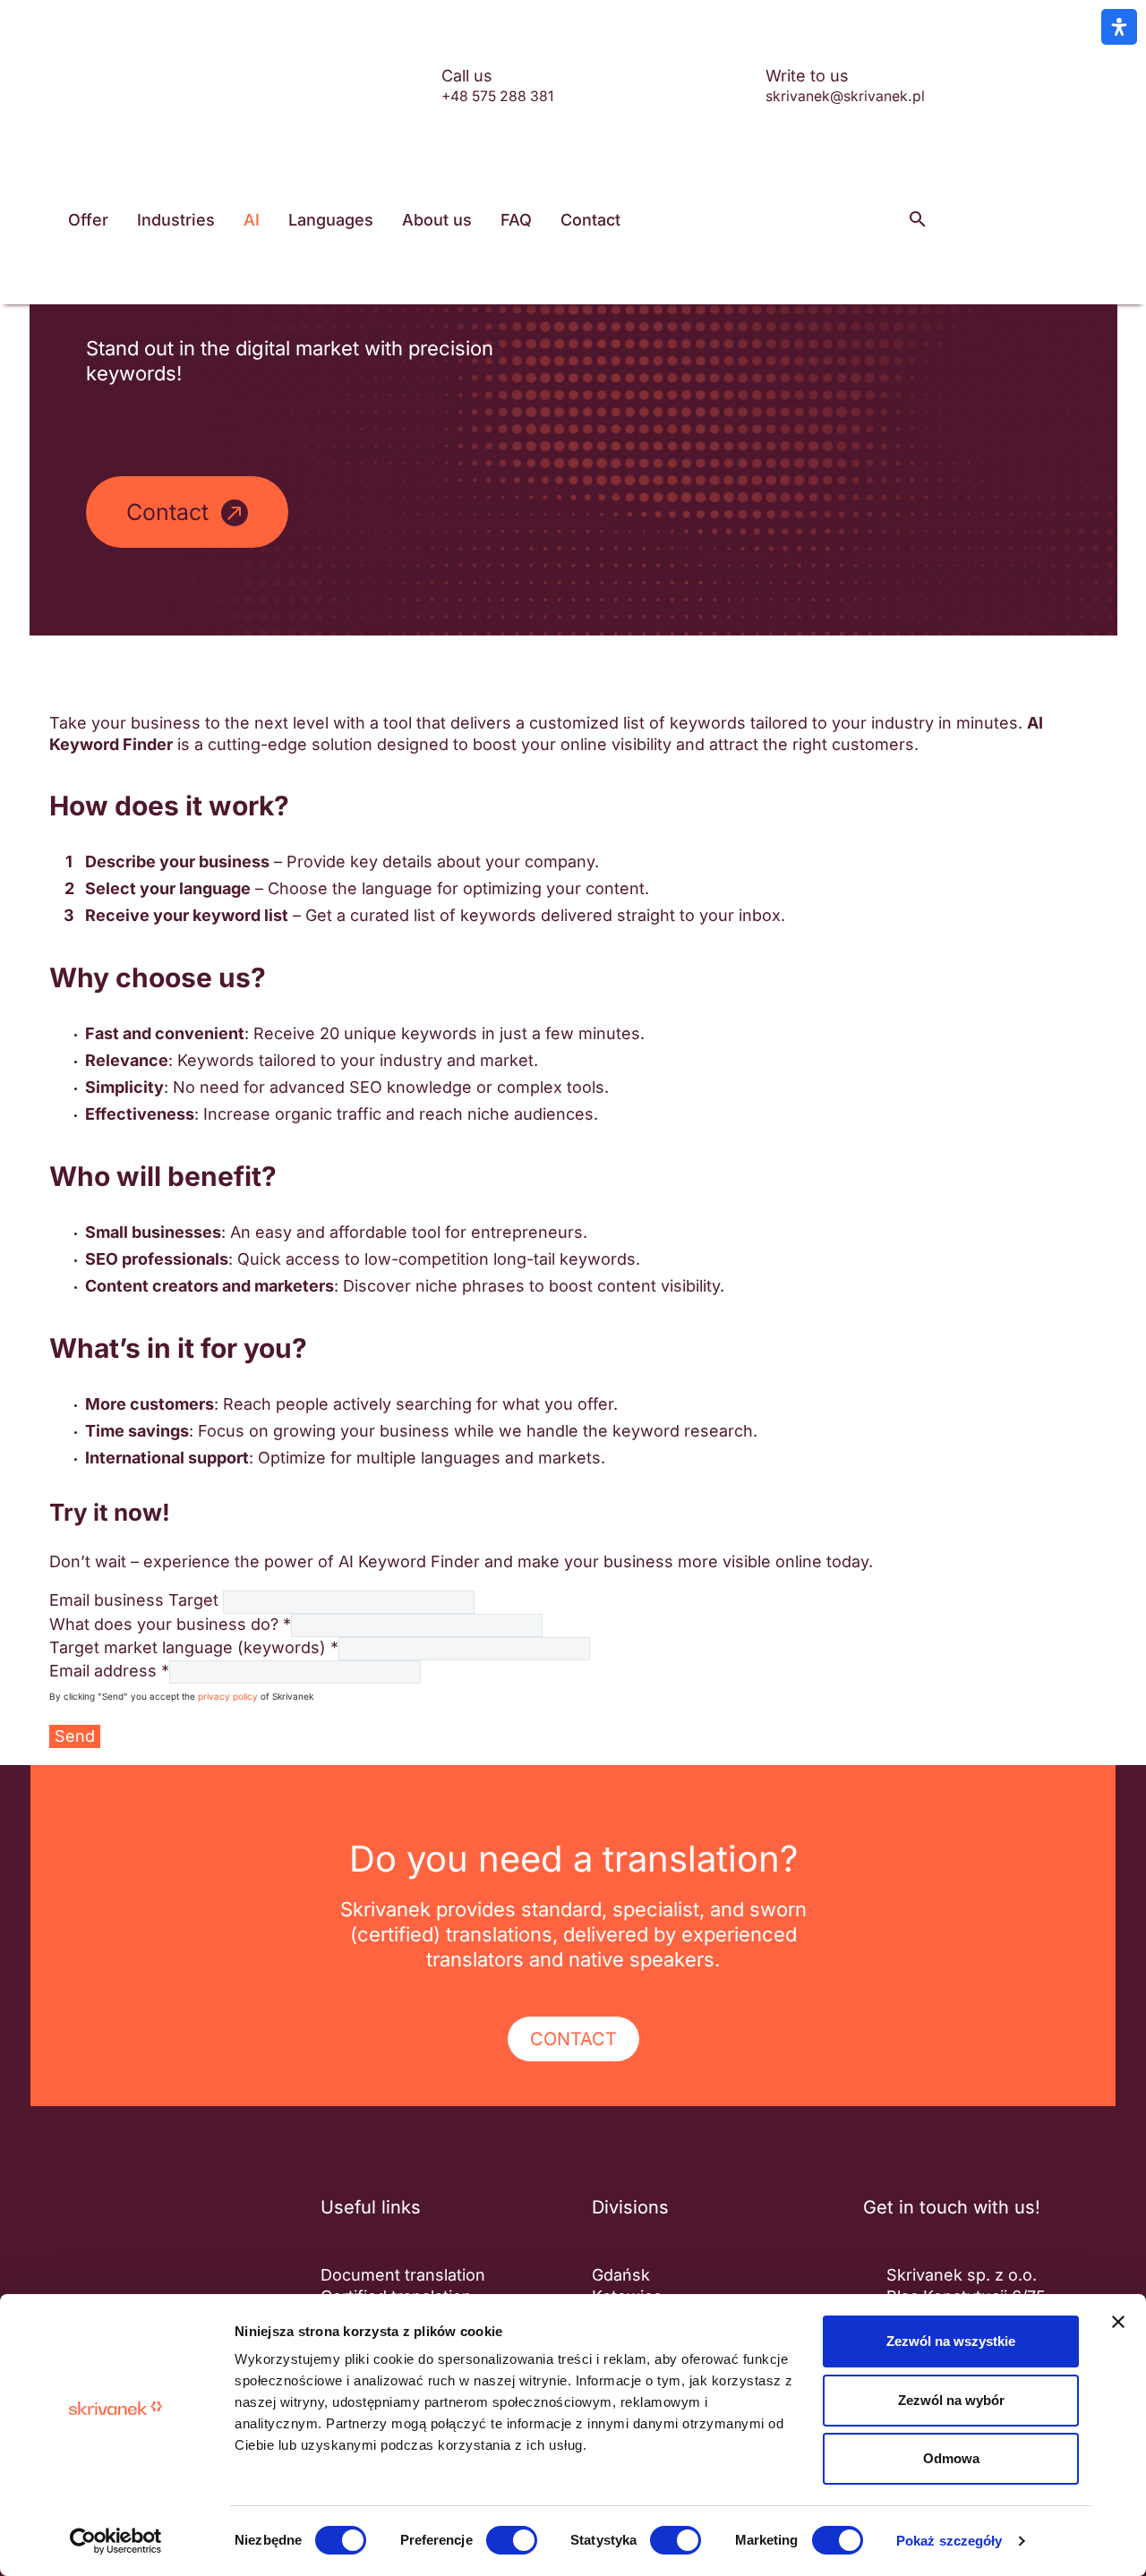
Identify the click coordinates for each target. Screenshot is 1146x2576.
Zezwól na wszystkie (951, 2341)
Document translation (403, 2275)
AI (252, 220)
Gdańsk (621, 2275)
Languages (331, 220)
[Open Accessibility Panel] (1119, 27)
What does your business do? (170, 1624)
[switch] (512, 2540)
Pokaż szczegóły (949, 2541)
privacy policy (228, 1696)
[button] (918, 219)
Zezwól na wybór (951, 2400)
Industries (176, 220)
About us (437, 220)
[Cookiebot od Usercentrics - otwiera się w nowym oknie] (116, 2541)
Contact (590, 220)
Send (75, 1736)
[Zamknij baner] (1118, 2322)
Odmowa (951, 2458)
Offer (88, 220)
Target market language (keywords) (194, 1647)
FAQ (516, 220)
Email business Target (134, 1600)
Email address (109, 1671)
